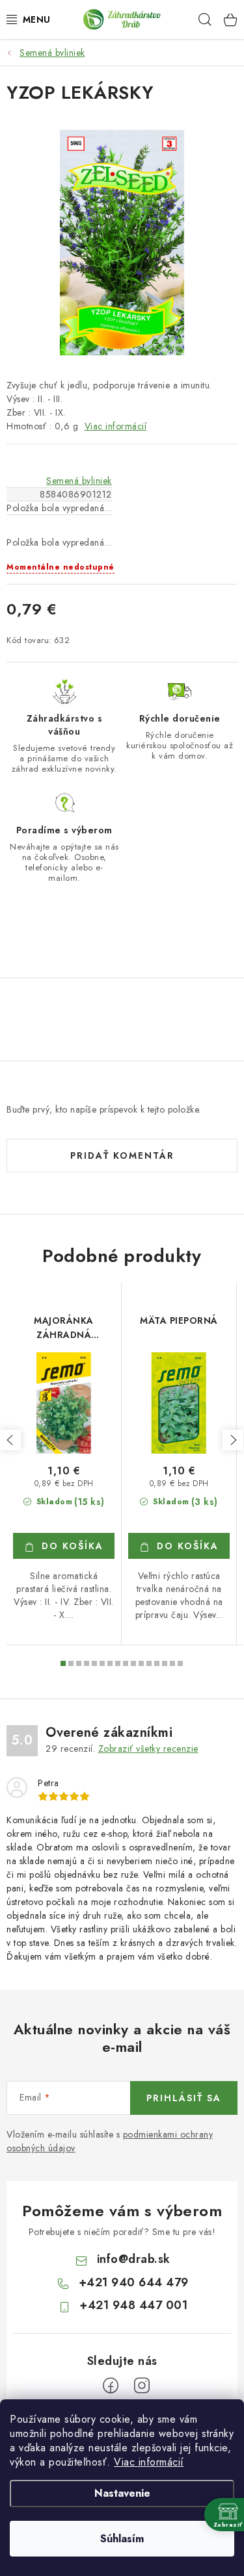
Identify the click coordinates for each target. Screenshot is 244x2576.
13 (165, 1663)
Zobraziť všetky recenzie (148, 1749)
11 (149, 1663)
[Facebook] (111, 2386)
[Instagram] (142, 2386)
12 (157, 1663)
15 (180, 1663)
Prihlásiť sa (184, 2098)
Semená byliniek (79, 481)
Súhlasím (122, 2539)
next (233, 1440)
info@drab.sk (134, 2259)
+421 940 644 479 (134, 2282)
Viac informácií (149, 2462)
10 (141, 1663)
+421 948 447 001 (133, 2305)
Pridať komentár (122, 1155)
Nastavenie (122, 2493)
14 (172, 1663)
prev (10, 1440)
